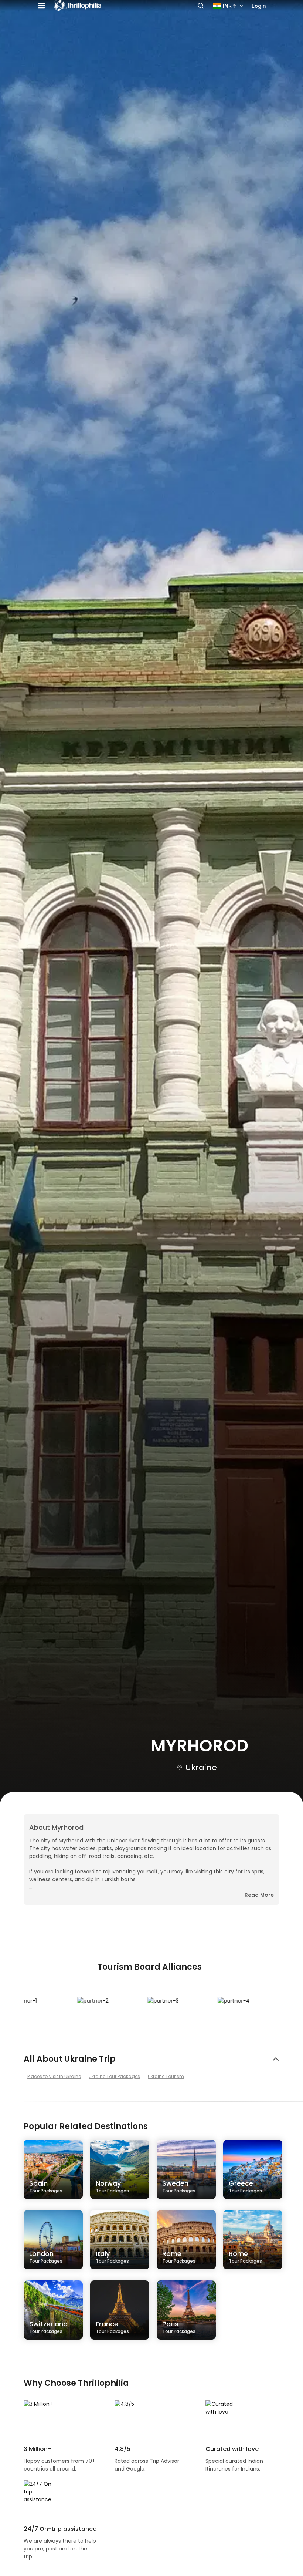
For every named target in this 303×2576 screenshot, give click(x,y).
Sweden (179, 2186)
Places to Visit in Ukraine (54, 2076)
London (46, 2256)
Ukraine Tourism (166, 2076)
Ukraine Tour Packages (114, 2076)
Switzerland (48, 2327)
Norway (112, 2186)
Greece (245, 2186)
